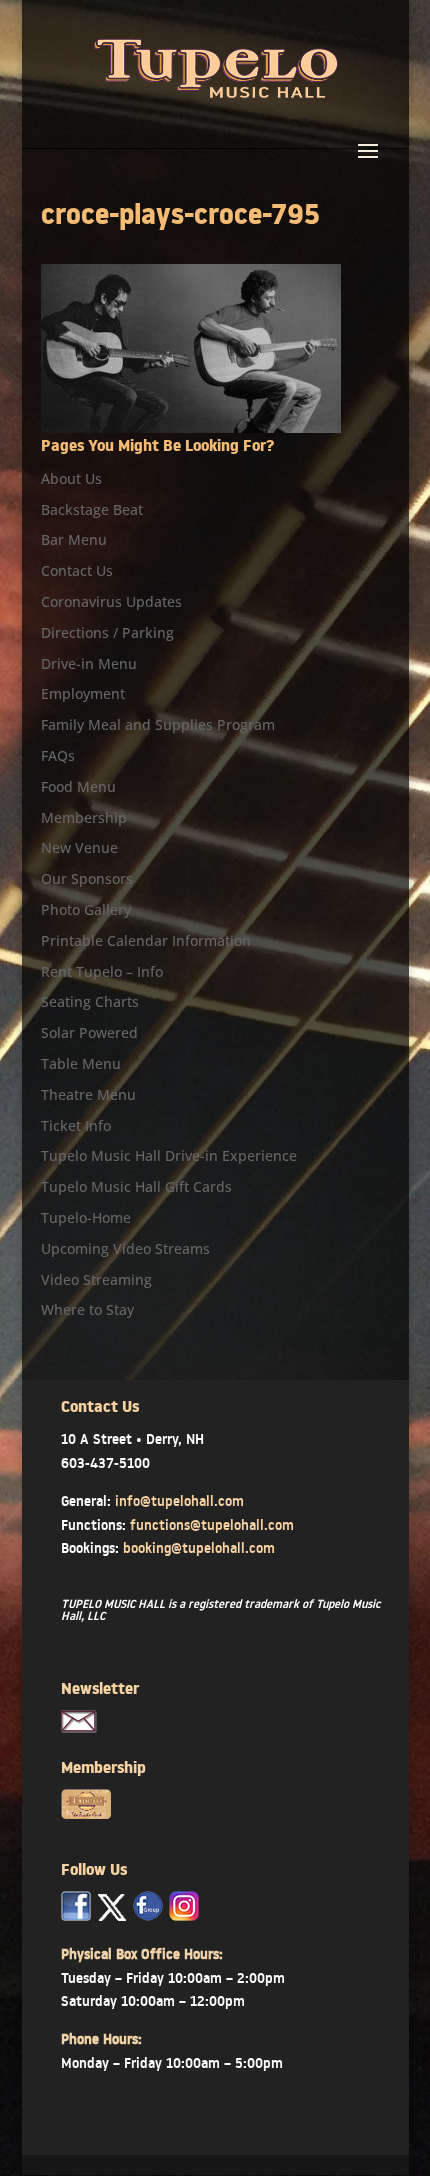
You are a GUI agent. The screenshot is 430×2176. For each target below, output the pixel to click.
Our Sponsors (87, 878)
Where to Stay (87, 1309)
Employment (83, 693)
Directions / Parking (107, 632)
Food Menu (78, 786)
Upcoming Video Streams (125, 1248)
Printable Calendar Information (146, 940)
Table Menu (81, 1063)
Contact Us (77, 570)
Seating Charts (90, 1001)
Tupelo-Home (86, 1217)
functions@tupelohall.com (212, 1525)
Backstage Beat (92, 509)
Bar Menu (74, 539)
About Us (71, 478)
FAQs (58, 755)
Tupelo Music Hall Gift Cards (136, 1186)
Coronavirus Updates (111, 601)
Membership (84, 817)
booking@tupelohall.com (199, 1548)
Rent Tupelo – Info (102, 971)
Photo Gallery (86, 909)
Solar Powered (89, 1032)
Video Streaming (96, 1279)
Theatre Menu (88, 1094)
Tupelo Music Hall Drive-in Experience (169, 1155)
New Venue (79, 847)
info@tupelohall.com (179, 1501)
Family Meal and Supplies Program (158, 724)
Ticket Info (76, 1125)
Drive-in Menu (89, 663)
